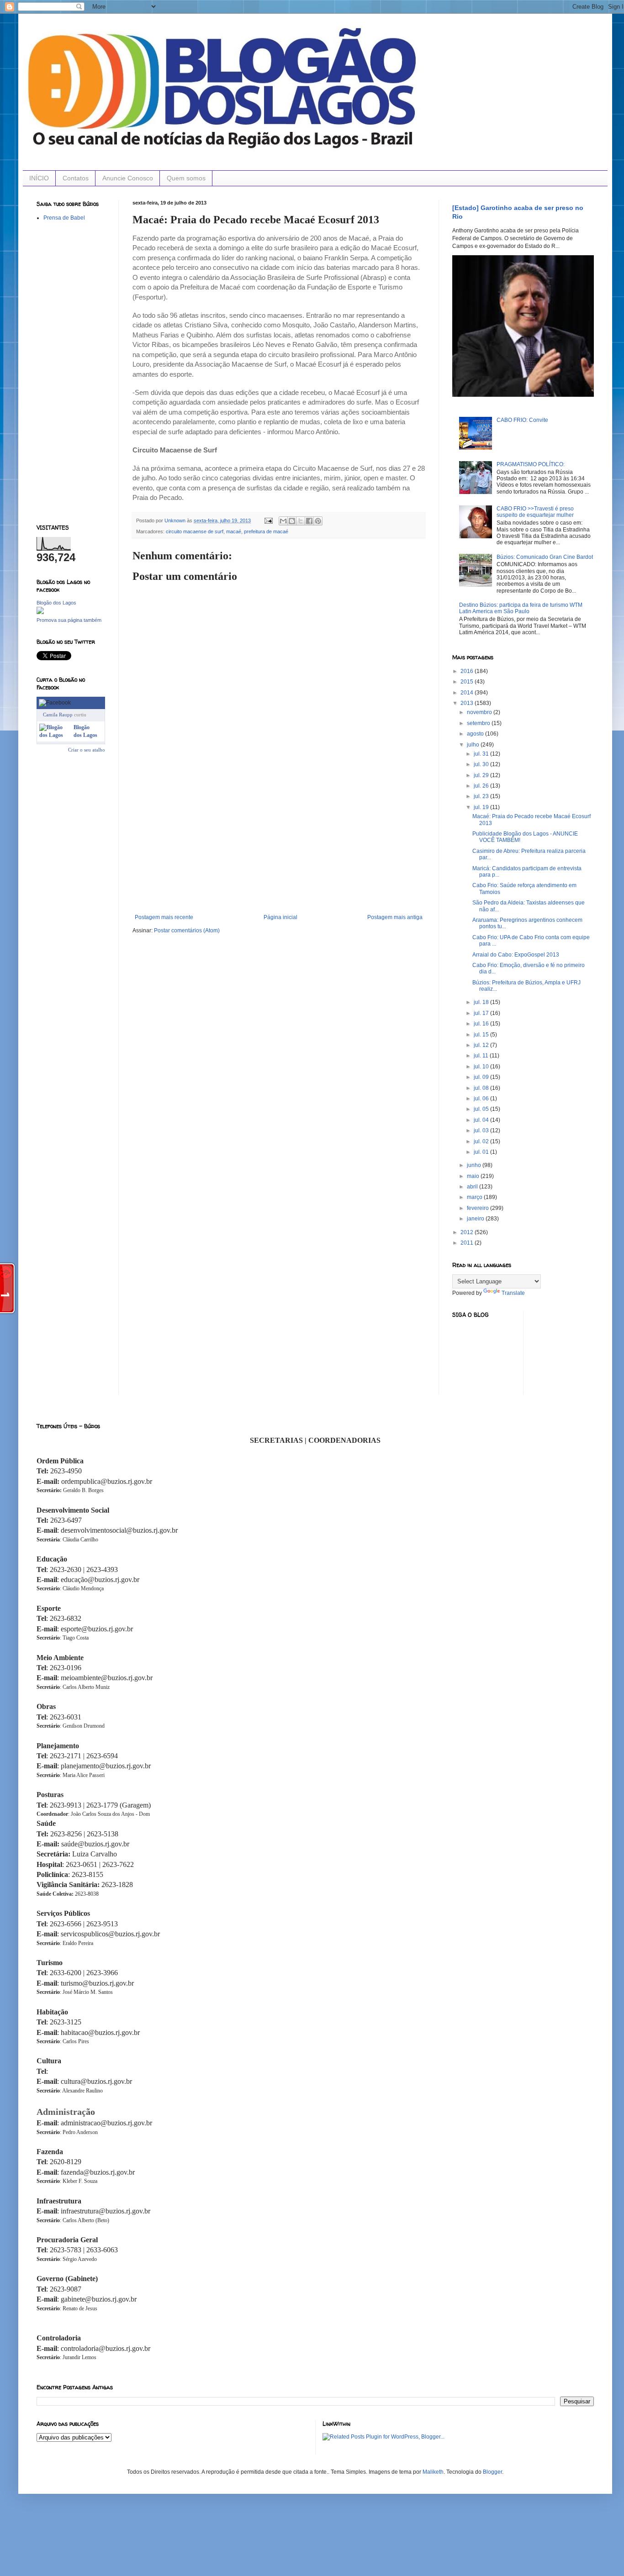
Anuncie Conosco (128, 178)
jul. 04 (482, 1120)
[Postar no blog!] (292, 521)
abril (473, 1187)
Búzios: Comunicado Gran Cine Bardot (545, 557)
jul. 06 (482, 1099)
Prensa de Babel (64, 218)
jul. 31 (482, 754)
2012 (468, 1232)
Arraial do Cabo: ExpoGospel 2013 (516, 955)
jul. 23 (482, 796)
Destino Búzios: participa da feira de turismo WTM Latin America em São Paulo (521, 608)
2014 (468, 693)
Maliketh (433, 2472)
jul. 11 (482, 1056)
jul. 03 (482, 1130)
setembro (479, 723)
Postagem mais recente (164, 917)
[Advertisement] (279, 846)
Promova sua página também (69, 620)
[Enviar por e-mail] (283, 521)
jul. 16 (482, 1024)
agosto (476, 734)
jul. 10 (482, 1067)
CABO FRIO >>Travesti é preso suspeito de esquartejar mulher (535, 512)
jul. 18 (482, 1002)
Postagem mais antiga (395, 917)
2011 (468, 1243)
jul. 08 (482, 1088)
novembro (480, 712)
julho (474, 745)
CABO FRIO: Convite (522, 420)
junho (475, 1165)
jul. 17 (482, 1013)
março (475, 1197)
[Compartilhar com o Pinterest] (318, 521)
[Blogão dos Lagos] (40, 612)
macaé (234, 531)
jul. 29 (482, 775)
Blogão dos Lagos (56, 603)
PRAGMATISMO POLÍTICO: (531, 464)
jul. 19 (482, 807)
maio (474, 1176)
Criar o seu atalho (87, 750)
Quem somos (186, 178)
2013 (468, 703)
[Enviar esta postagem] (268, 520)
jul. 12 (482, 1045)
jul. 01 (482, 1152)
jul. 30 (482, 764)
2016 (468, 671)
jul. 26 (482, 786)
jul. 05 (482, 1109)
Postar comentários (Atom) (187, 931)
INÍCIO (39, 178)
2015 (468, 682)
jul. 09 (482, 1077)
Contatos (76, 178)
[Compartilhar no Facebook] (309, 521)
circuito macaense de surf (195, 531)
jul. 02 (482, 1141)
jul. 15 (482, 1035)
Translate (513, 1293)
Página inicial (280, 917)
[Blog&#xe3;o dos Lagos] (55, 735)
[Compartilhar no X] (301, 521)
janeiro (476, 1219)
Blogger (492, 2472)
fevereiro (479, 1208)
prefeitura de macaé (266, 531)
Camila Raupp (58, 715)
